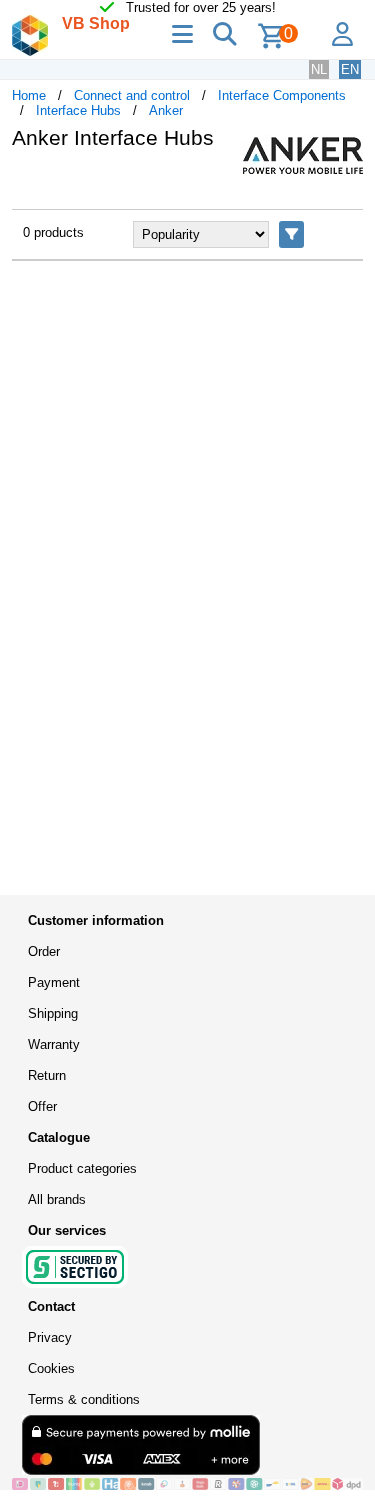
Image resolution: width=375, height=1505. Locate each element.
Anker (166, 110)
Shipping (53, 1013)
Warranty (54, 1044)
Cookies (51, 1368)
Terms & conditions (84, 1399)
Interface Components (282, 95)
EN (350, 69)
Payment (54, 982)
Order (44, 951)
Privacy (50, 1337)
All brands (57, 1199)
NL (319, 69)
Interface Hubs (78, 110)
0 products (53, 232)
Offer (42, 1106)
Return (47, 1075)
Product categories (82, 1168)
